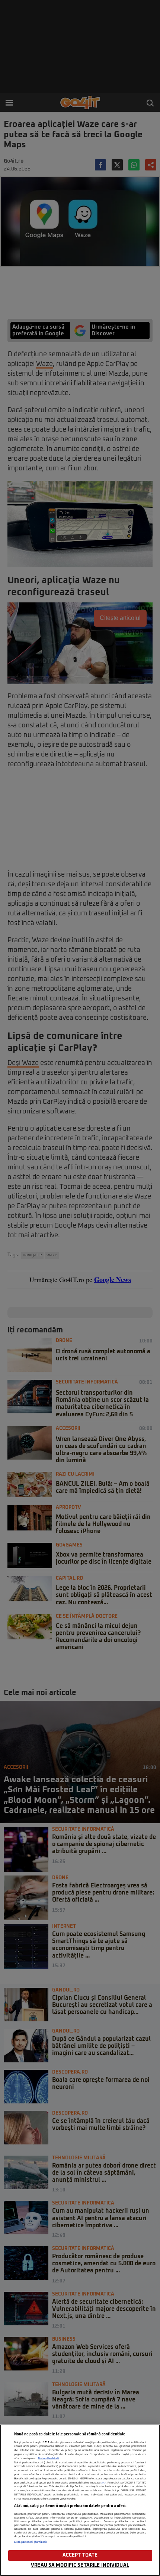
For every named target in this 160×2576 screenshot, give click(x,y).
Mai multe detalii (49, 2459)
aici (103, 2483)
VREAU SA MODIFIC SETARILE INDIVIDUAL (80, 2565)
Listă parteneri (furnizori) (31, 2542)
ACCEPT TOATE (80, 2555)
